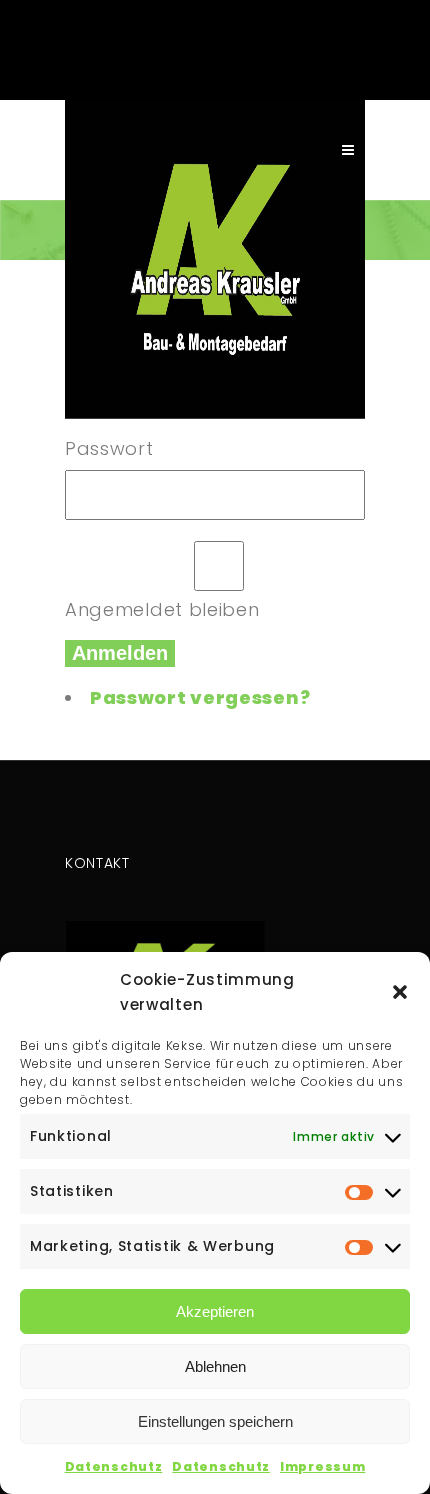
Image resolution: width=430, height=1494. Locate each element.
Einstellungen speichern (215, 1421)
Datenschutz (114, 1466)
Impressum (322, 1466)
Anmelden (120, 653)
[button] (400, 992)
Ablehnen (215, 1366)
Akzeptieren (215, 1311)
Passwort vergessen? (200, 697)
